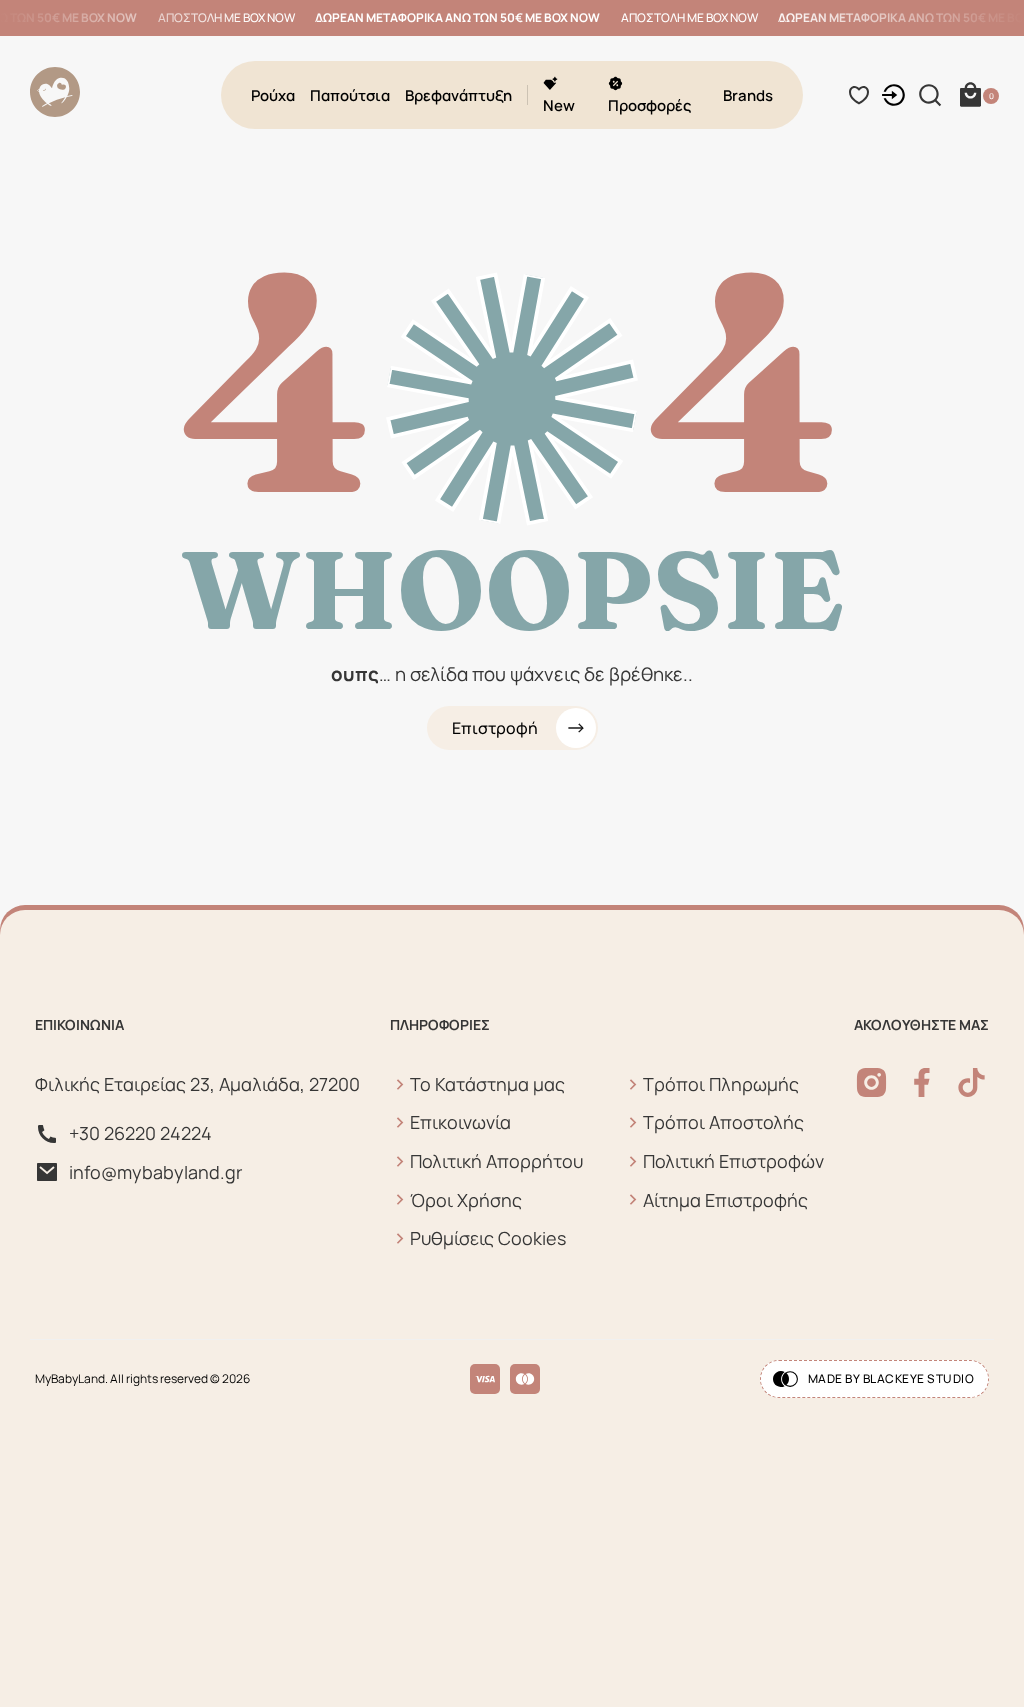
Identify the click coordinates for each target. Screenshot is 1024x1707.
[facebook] (921, 1082)
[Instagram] (871, 1082)
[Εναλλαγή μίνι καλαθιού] (970, 95)
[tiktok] (971, 1082)
